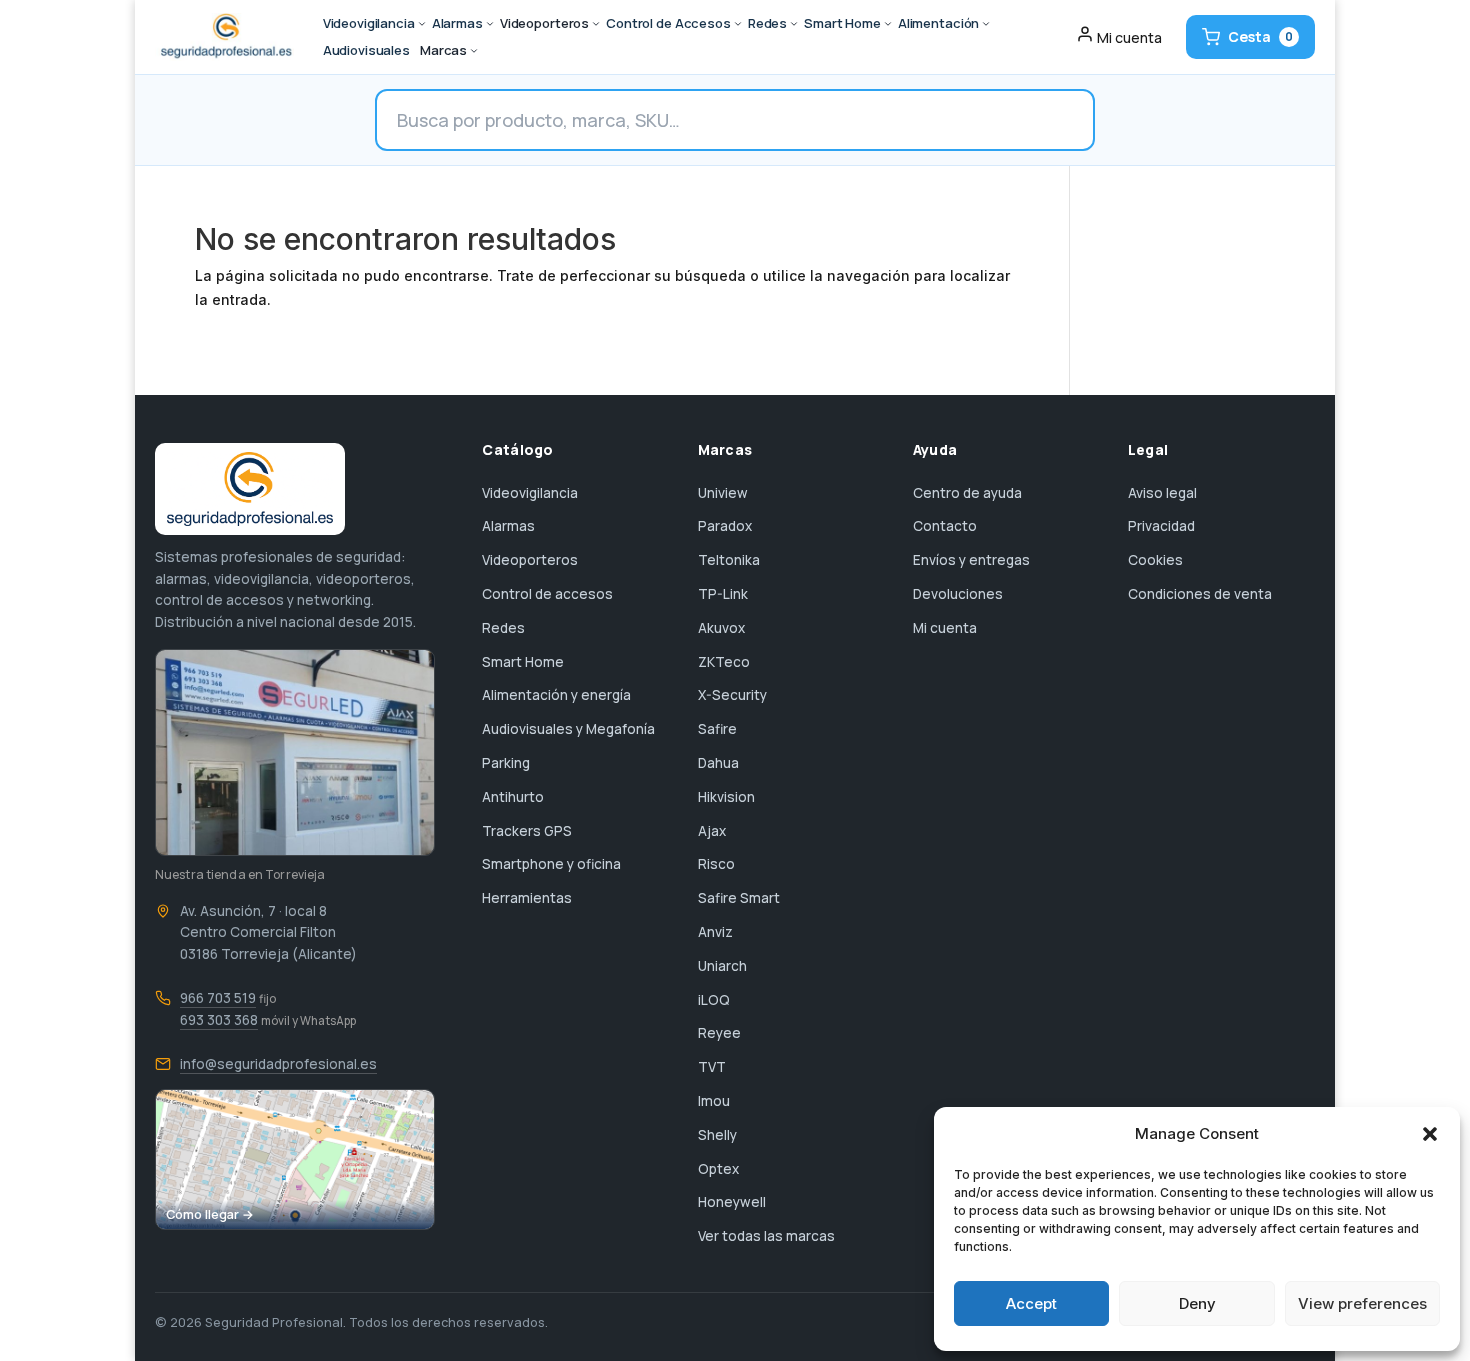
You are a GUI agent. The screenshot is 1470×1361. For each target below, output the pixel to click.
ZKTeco (724, 662)
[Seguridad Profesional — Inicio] (224, 37)
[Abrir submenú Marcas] (474, 51)
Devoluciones (958, 594)
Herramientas (527, 898)
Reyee (719, 1033)
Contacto (945, 526)
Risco (716, 864)
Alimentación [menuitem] (938, 23)
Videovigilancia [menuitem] (369, 23)
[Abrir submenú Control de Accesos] (738, 24)
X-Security (732, 695)
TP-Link (723, 594)
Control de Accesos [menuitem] (668, 23)
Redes (503, 628)
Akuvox (721, 628)
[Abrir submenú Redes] (794, 24)
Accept (1031, 1303)
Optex (718, 1169)
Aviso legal (1162, 493)
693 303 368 (219, 1020)
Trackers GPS (527, 831)
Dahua (718, 763)
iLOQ (714, 1000)
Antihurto (513, 797)
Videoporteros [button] (544, 23)
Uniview (723, 493)
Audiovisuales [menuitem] (366, 50)
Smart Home (523, 662)
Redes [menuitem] (767, 23)
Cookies (1155, 560)
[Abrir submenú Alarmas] (490, 24)
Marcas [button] (443, 50)
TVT (712, 1067)
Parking (506, 763)
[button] (1430, 1134)
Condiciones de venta (1200, 594)
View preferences (1362, 1303)
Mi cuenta (945, 628)
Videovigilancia (530, 493)
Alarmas (508, 526)
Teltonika (729, 560)
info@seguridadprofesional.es (278, 1064)
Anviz (715, 932)
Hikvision (726, 797)
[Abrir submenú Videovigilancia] (422, 24)
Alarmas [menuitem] (457, 23)
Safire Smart (739, 898)
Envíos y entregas (971, 560)
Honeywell (732, 1202)
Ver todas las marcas (766, 1236)
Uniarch (722, 966)
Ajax (712, 831)
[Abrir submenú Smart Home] (888, 24)
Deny (1197, 1303)
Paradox (725, 526)
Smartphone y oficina (551, 864)
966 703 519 (218, 998)
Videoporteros (530, 560)
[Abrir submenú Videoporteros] (596, 24)
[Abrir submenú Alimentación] (986, 24)
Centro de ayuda (967, 493)
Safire (717, 729)
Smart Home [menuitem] (842, 23)
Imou (714, 1101)
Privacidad (1161, 526)
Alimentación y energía (556, 695)
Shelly (717, 1135)
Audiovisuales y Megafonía (568, 729)
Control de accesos (547, 594)
